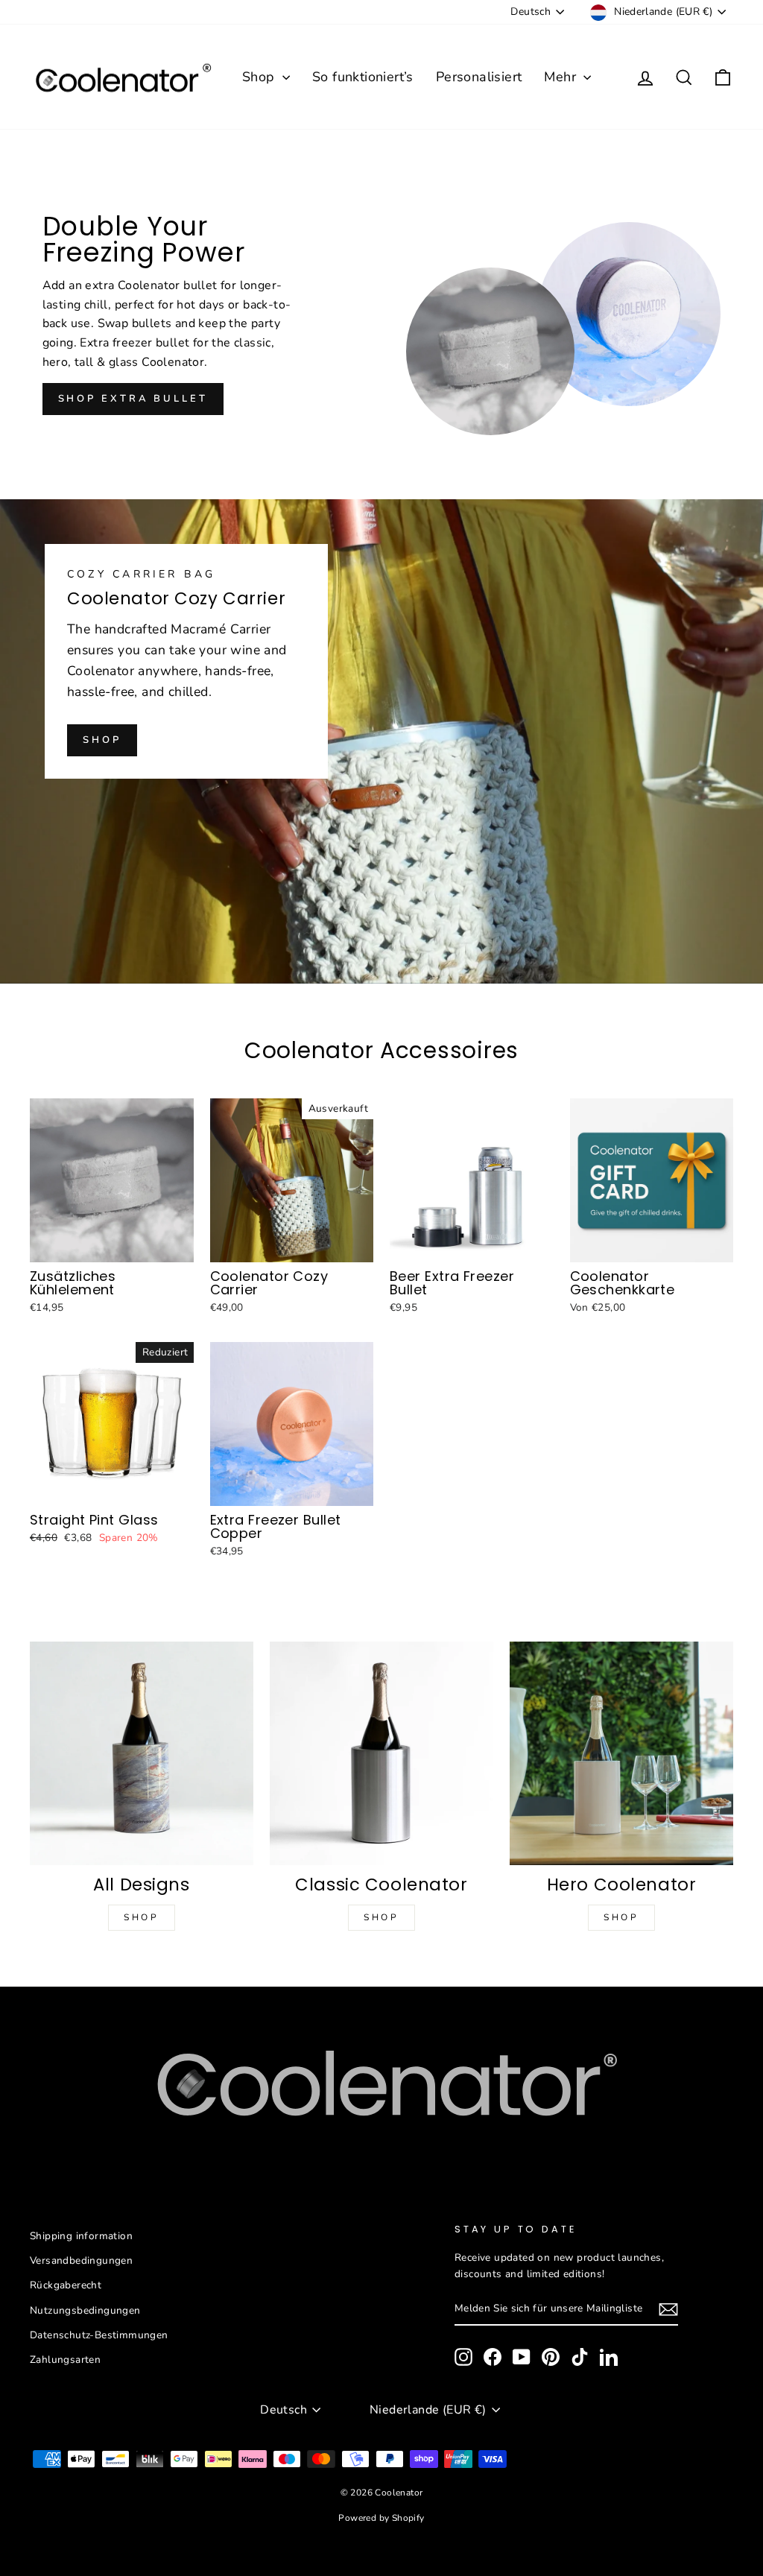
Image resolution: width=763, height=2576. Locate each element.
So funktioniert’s (363, 77)
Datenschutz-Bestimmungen (99, 2335)
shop (102, 740)
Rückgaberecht (66, 2285)
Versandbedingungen (81, 2260)
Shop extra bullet (133, 399)
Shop (260, 77)
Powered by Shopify (381, 2518)
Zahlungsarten (65, 2360)
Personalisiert (479, 77)
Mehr (562, 77)
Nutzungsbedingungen (85, 2310)
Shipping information (81, 2236)
